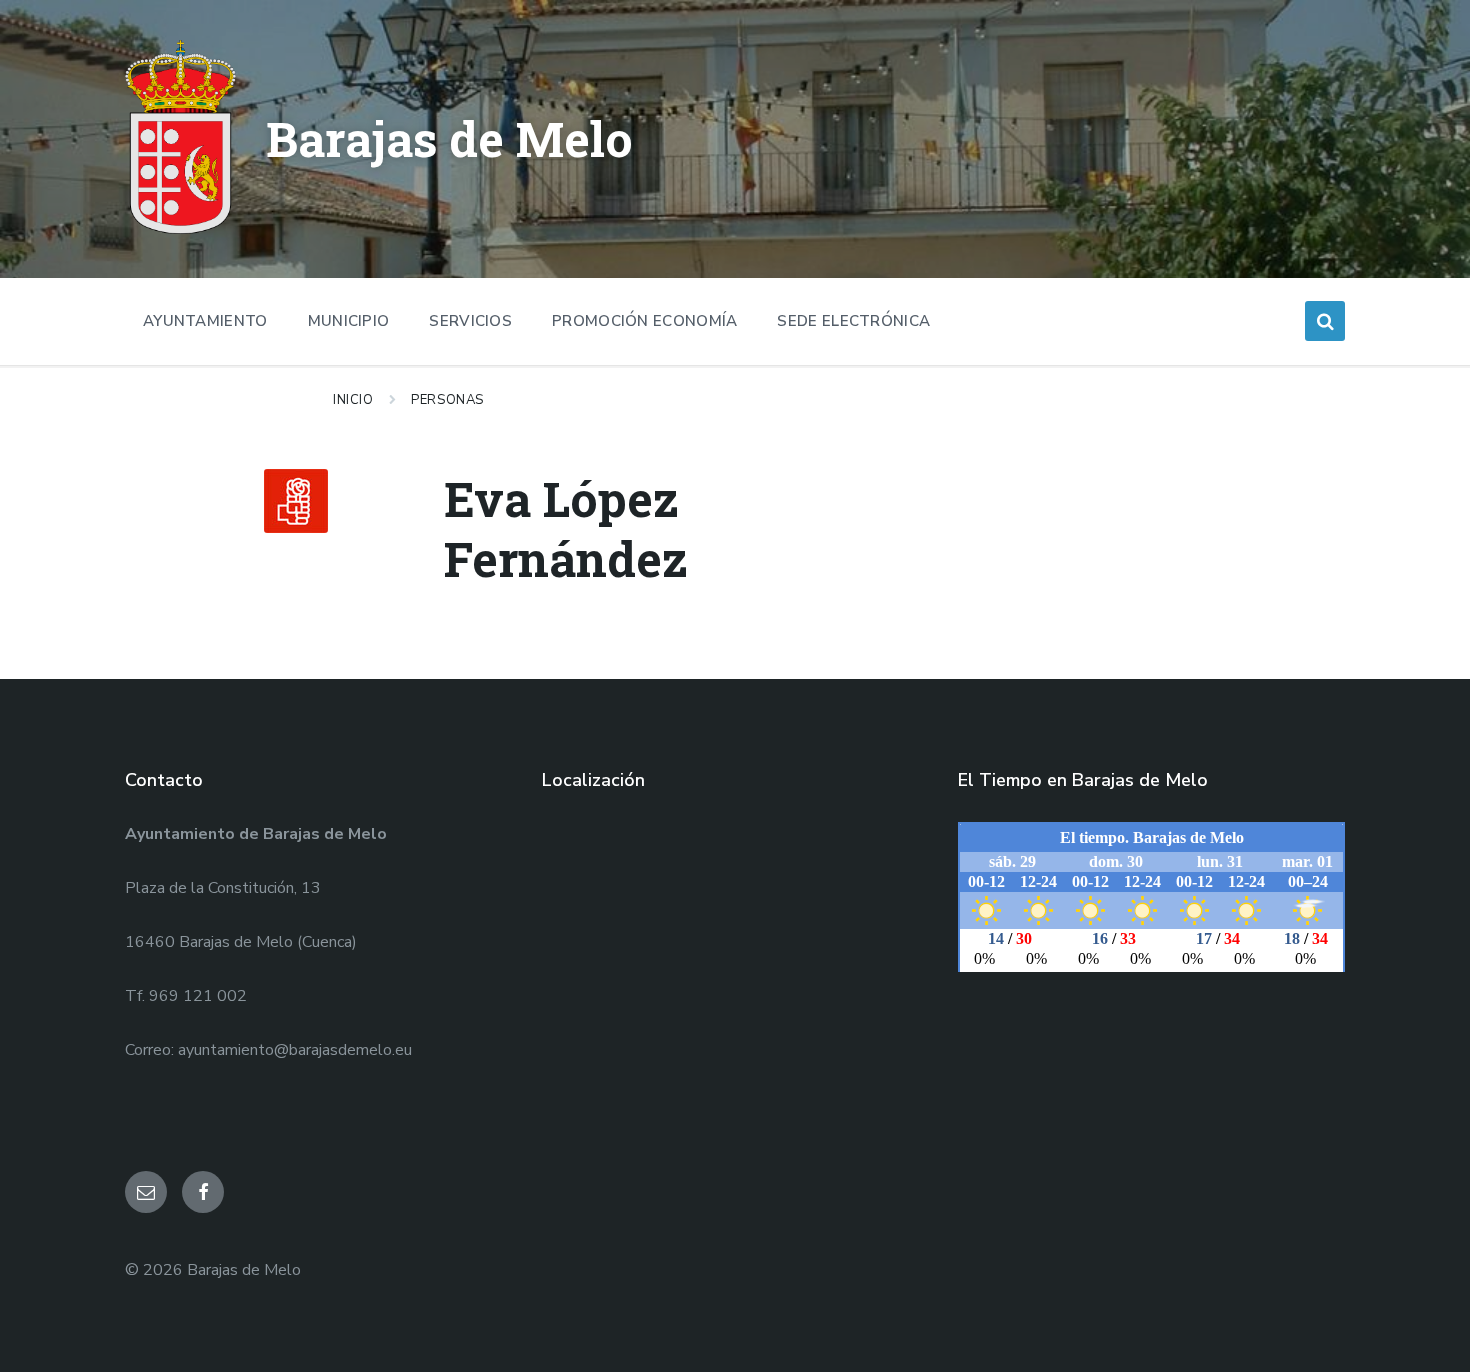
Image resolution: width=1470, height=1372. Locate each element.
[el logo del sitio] (180, 229)
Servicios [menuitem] (470, 321)
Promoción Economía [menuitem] (644, 321)
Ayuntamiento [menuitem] (205, 321)
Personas (447, 400)
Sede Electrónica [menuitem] (853, 321)
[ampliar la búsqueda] (1325, 321)
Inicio (353, 400)
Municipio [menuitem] (349, 321)
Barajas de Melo (449, 138)
